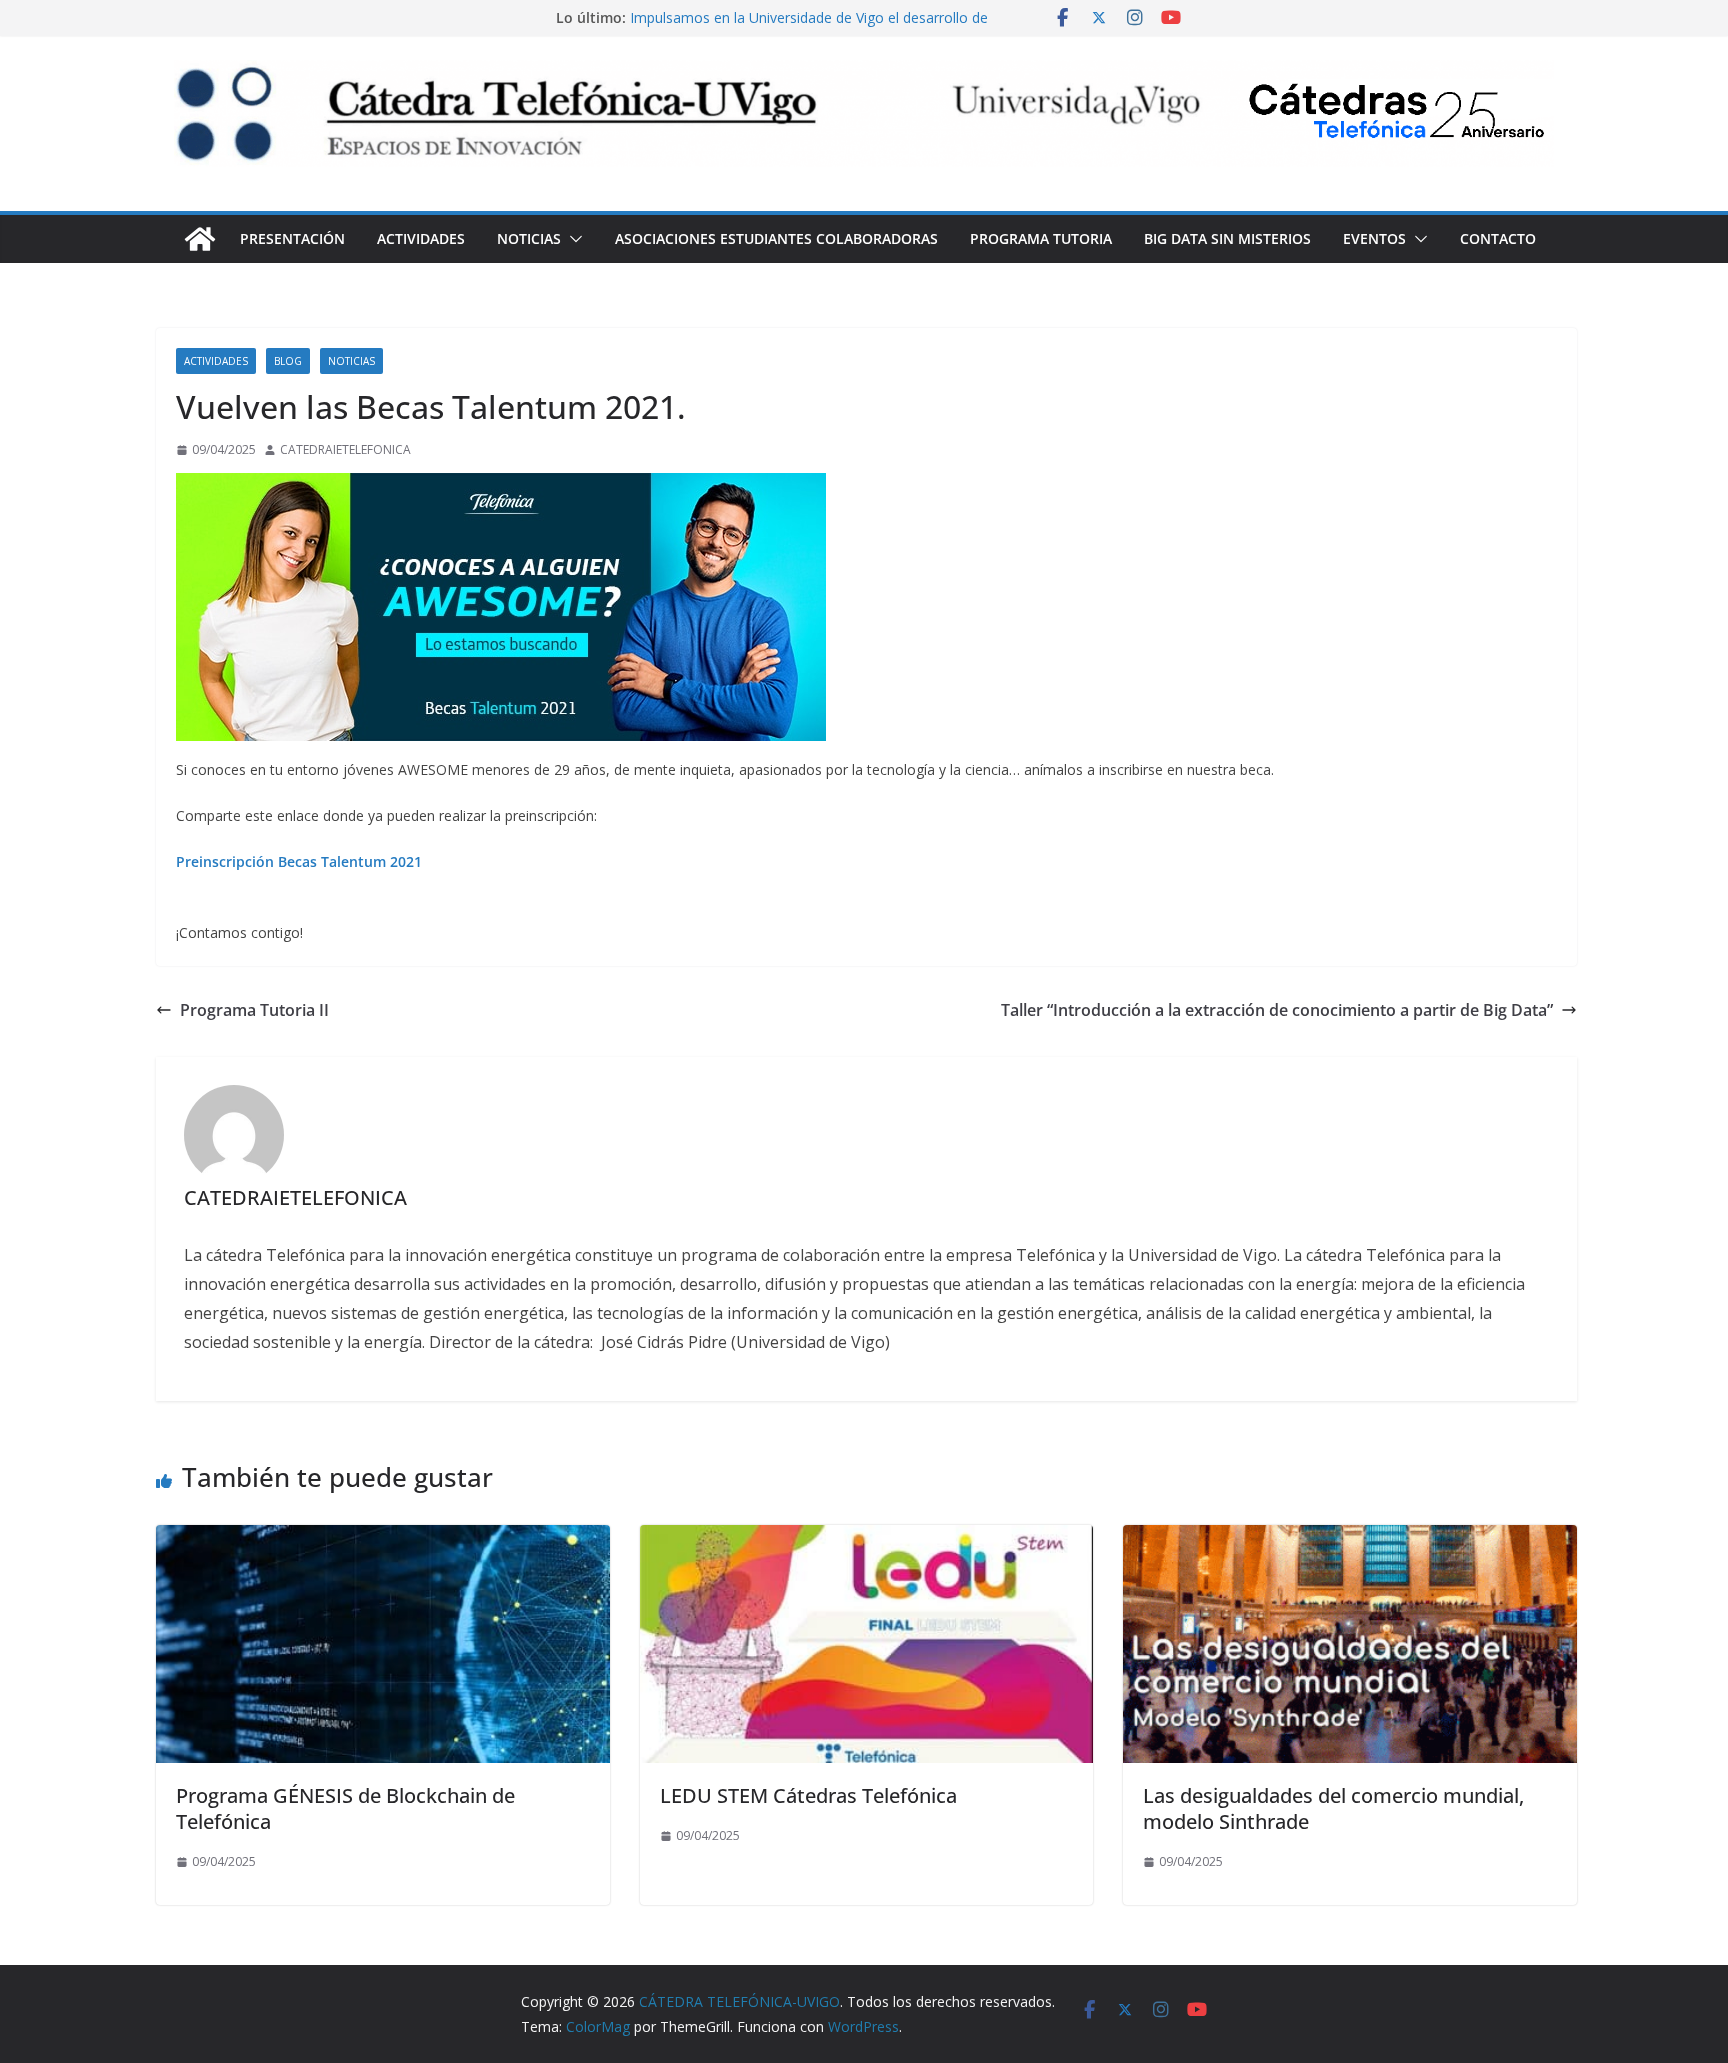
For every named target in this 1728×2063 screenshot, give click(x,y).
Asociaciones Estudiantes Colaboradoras (776, 238)
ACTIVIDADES (421, 238)
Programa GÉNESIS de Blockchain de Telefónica (345, 1808)
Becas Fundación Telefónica (721, 17)
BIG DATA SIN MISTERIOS (1227, 238)
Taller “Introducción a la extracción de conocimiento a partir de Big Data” (1277, 1010)
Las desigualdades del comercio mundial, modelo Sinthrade (1333, 1808)
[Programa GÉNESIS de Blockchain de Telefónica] (383, 1539)
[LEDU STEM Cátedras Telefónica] (867, 1539)
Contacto (1498, 238)
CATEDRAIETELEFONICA (345, 449)
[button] (572, 239)
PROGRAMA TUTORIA (1041, 238)
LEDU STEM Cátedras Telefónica (808, 1795)
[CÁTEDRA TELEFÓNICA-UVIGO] (200, 239)
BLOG (288, 361)
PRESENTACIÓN (292, 238)
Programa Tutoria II (254, 1010)
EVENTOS (1374, 238)
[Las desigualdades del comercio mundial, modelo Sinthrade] (1350, 1539)
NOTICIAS (529, 238)
